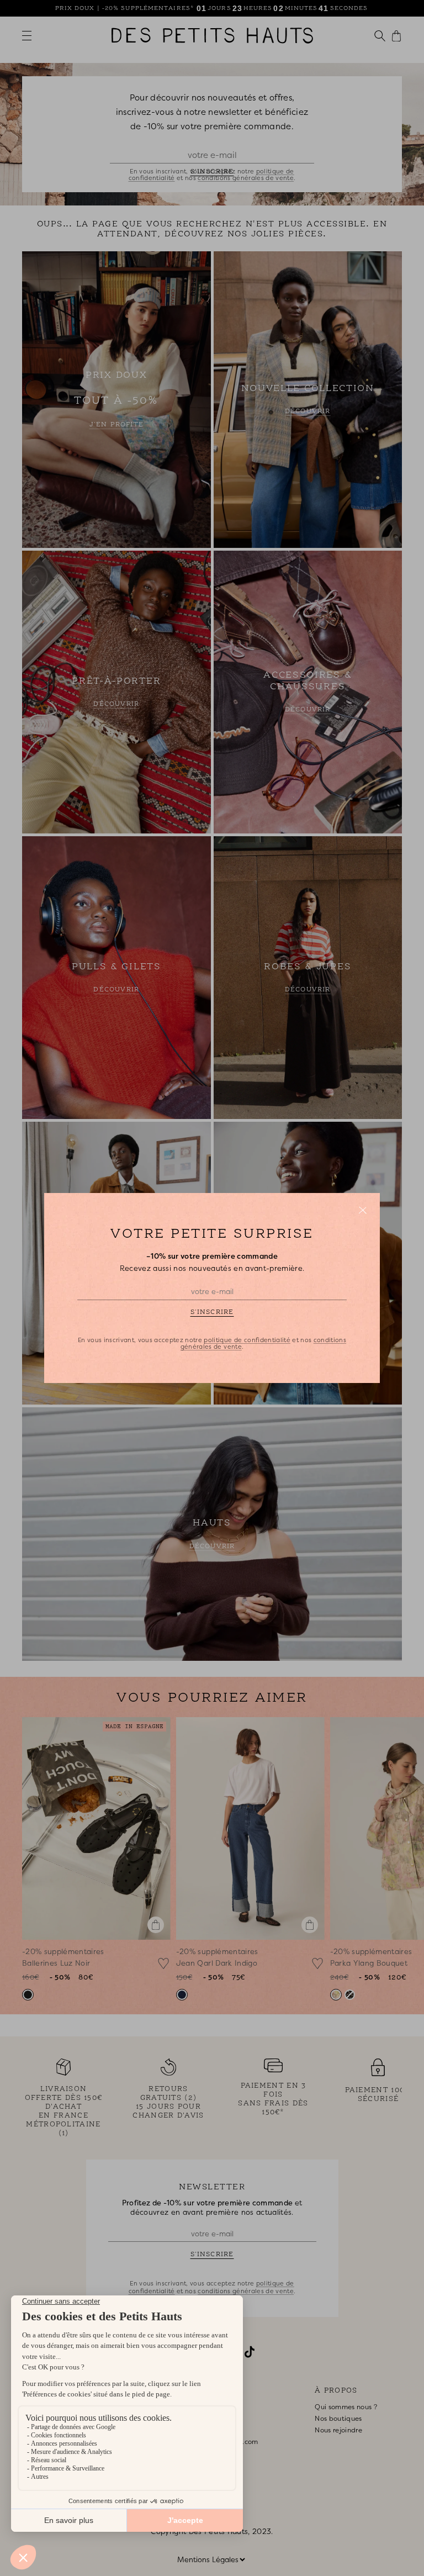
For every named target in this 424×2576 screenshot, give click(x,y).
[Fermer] (363, 1210)
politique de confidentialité (247, 1340)
